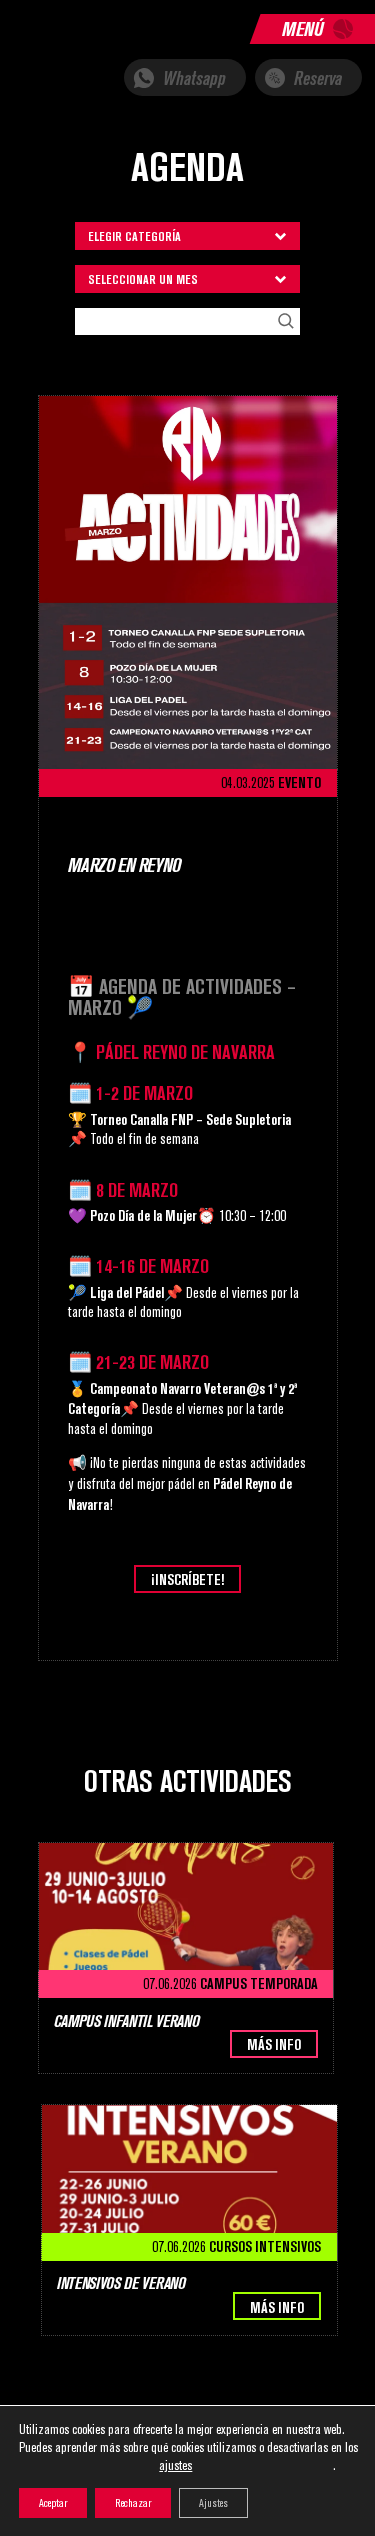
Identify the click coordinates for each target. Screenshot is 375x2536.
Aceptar (53, 2503)
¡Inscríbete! (187, 1579)
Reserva (316, 78)
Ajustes (213, 2503)
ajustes (175, 2465)
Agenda (187, 167)
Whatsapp (192, 78)
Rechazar (133, 2503)
